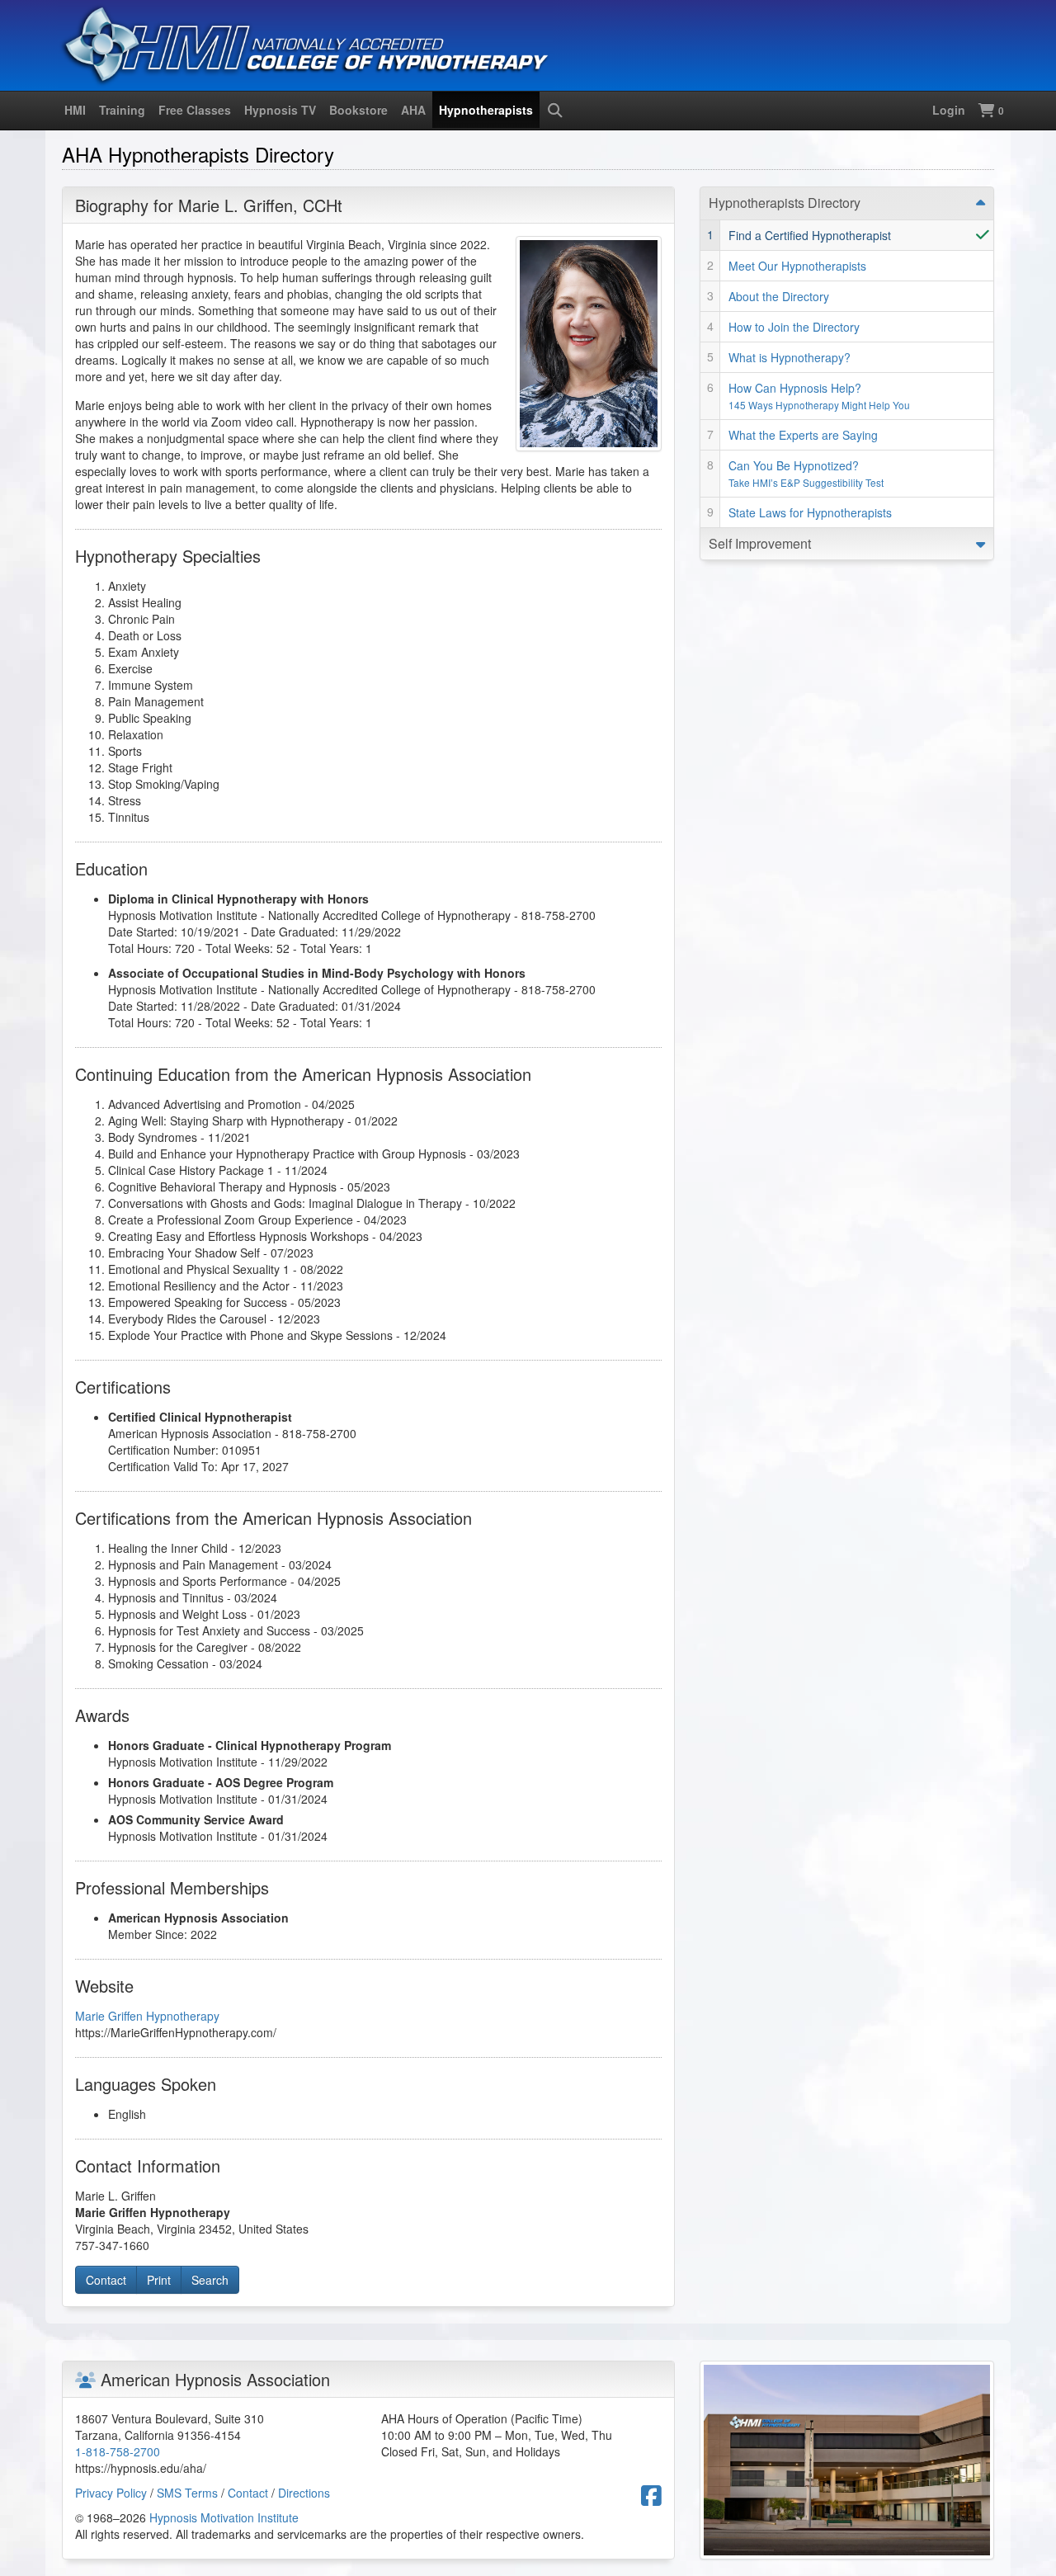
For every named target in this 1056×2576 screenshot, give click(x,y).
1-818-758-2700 (118, 2451)
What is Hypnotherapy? (790, 357)
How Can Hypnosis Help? (819, 396)
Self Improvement (760, 543)
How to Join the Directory (794, 327)
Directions (304, 2493)
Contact (106, 2280)
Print (159, 2280)
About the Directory (779, 296)
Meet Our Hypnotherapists (797, 266)
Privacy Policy (111, 2493)
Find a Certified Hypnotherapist (810, 235)
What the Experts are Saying (803, 435)
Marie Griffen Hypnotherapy (147, 2016)
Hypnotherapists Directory (785, 203)
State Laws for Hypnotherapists (810, 512)
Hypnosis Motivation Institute (224, 2517)
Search (210, 2280)
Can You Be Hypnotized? (806, 473)
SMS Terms (187, 2493)
